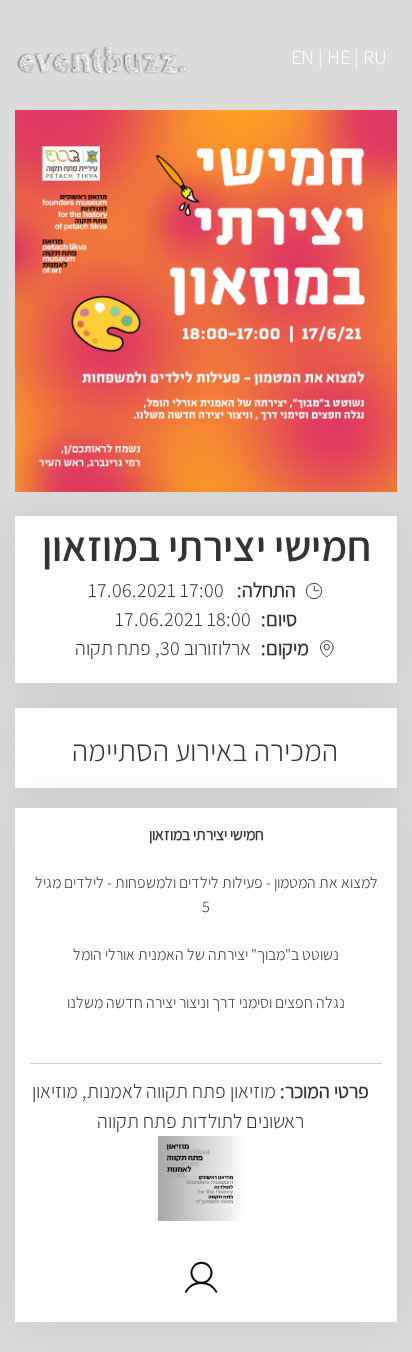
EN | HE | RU (339, 57)
